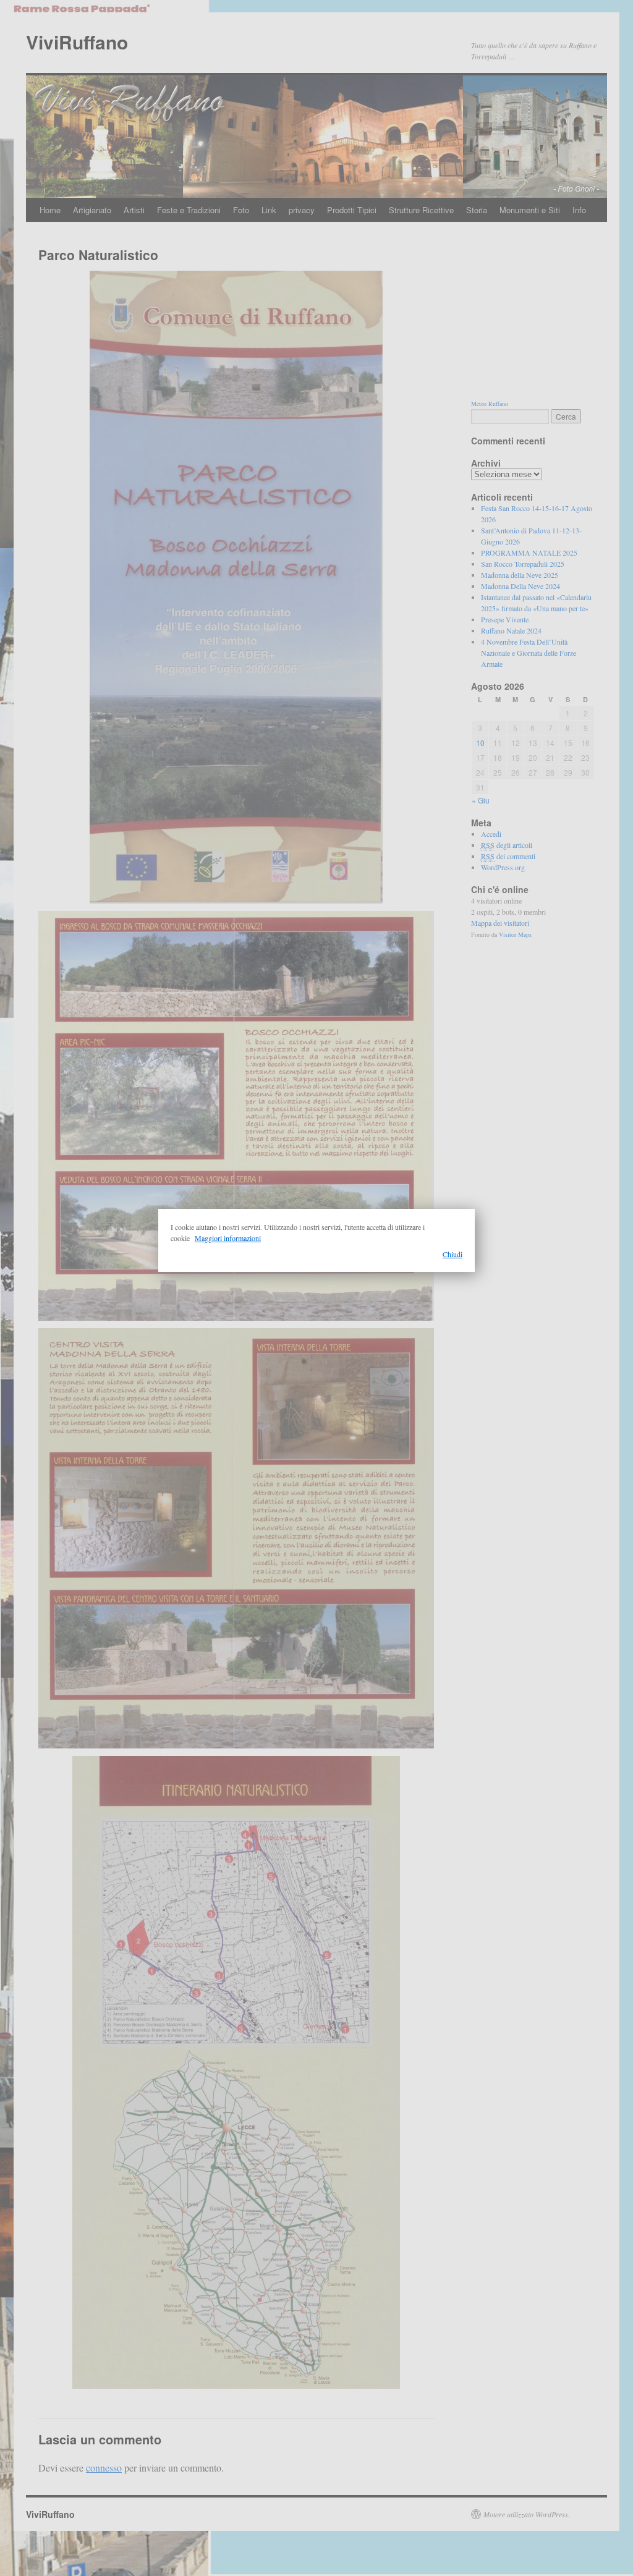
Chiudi (452, 1254)
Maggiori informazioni (228, 1238)
